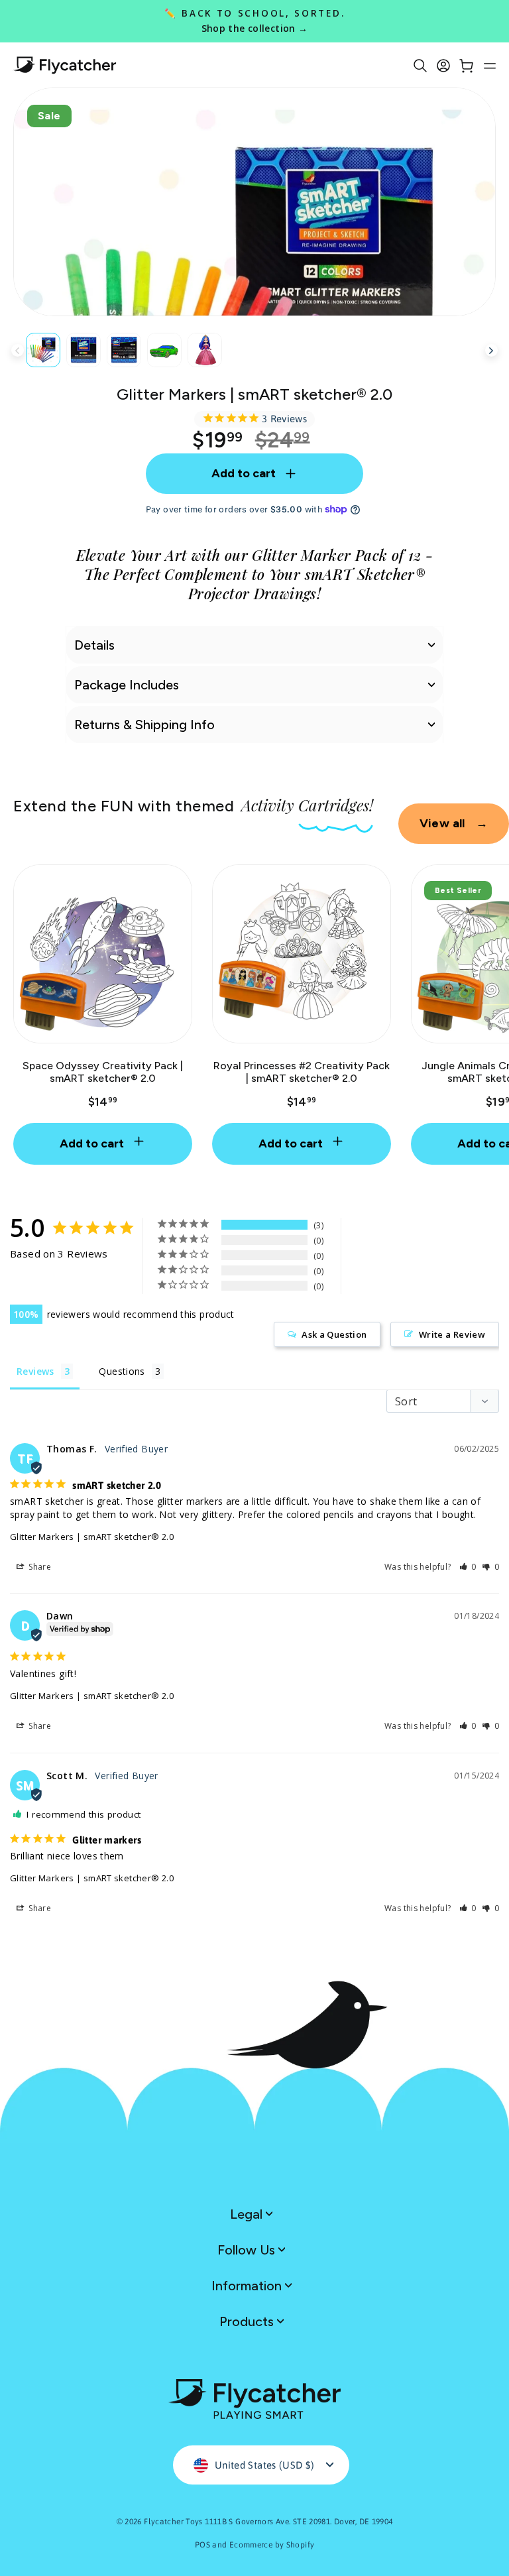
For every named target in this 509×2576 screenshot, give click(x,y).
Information (248, 2286)
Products (248, 2321)
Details (94, 645)
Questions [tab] (122, 1371)
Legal (248, 2214)
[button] (468, 1567)
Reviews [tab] (35, 1371)
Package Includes (127, 685)
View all (454, 823)
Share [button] (39, 1567)
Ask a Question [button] (334, 1334)
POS (202, 2545)
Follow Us (248, 2250)
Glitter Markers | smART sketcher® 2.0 (92, 1537)
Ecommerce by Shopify (272, 2545)
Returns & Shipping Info (144, 725)
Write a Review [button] (452, 1334)
